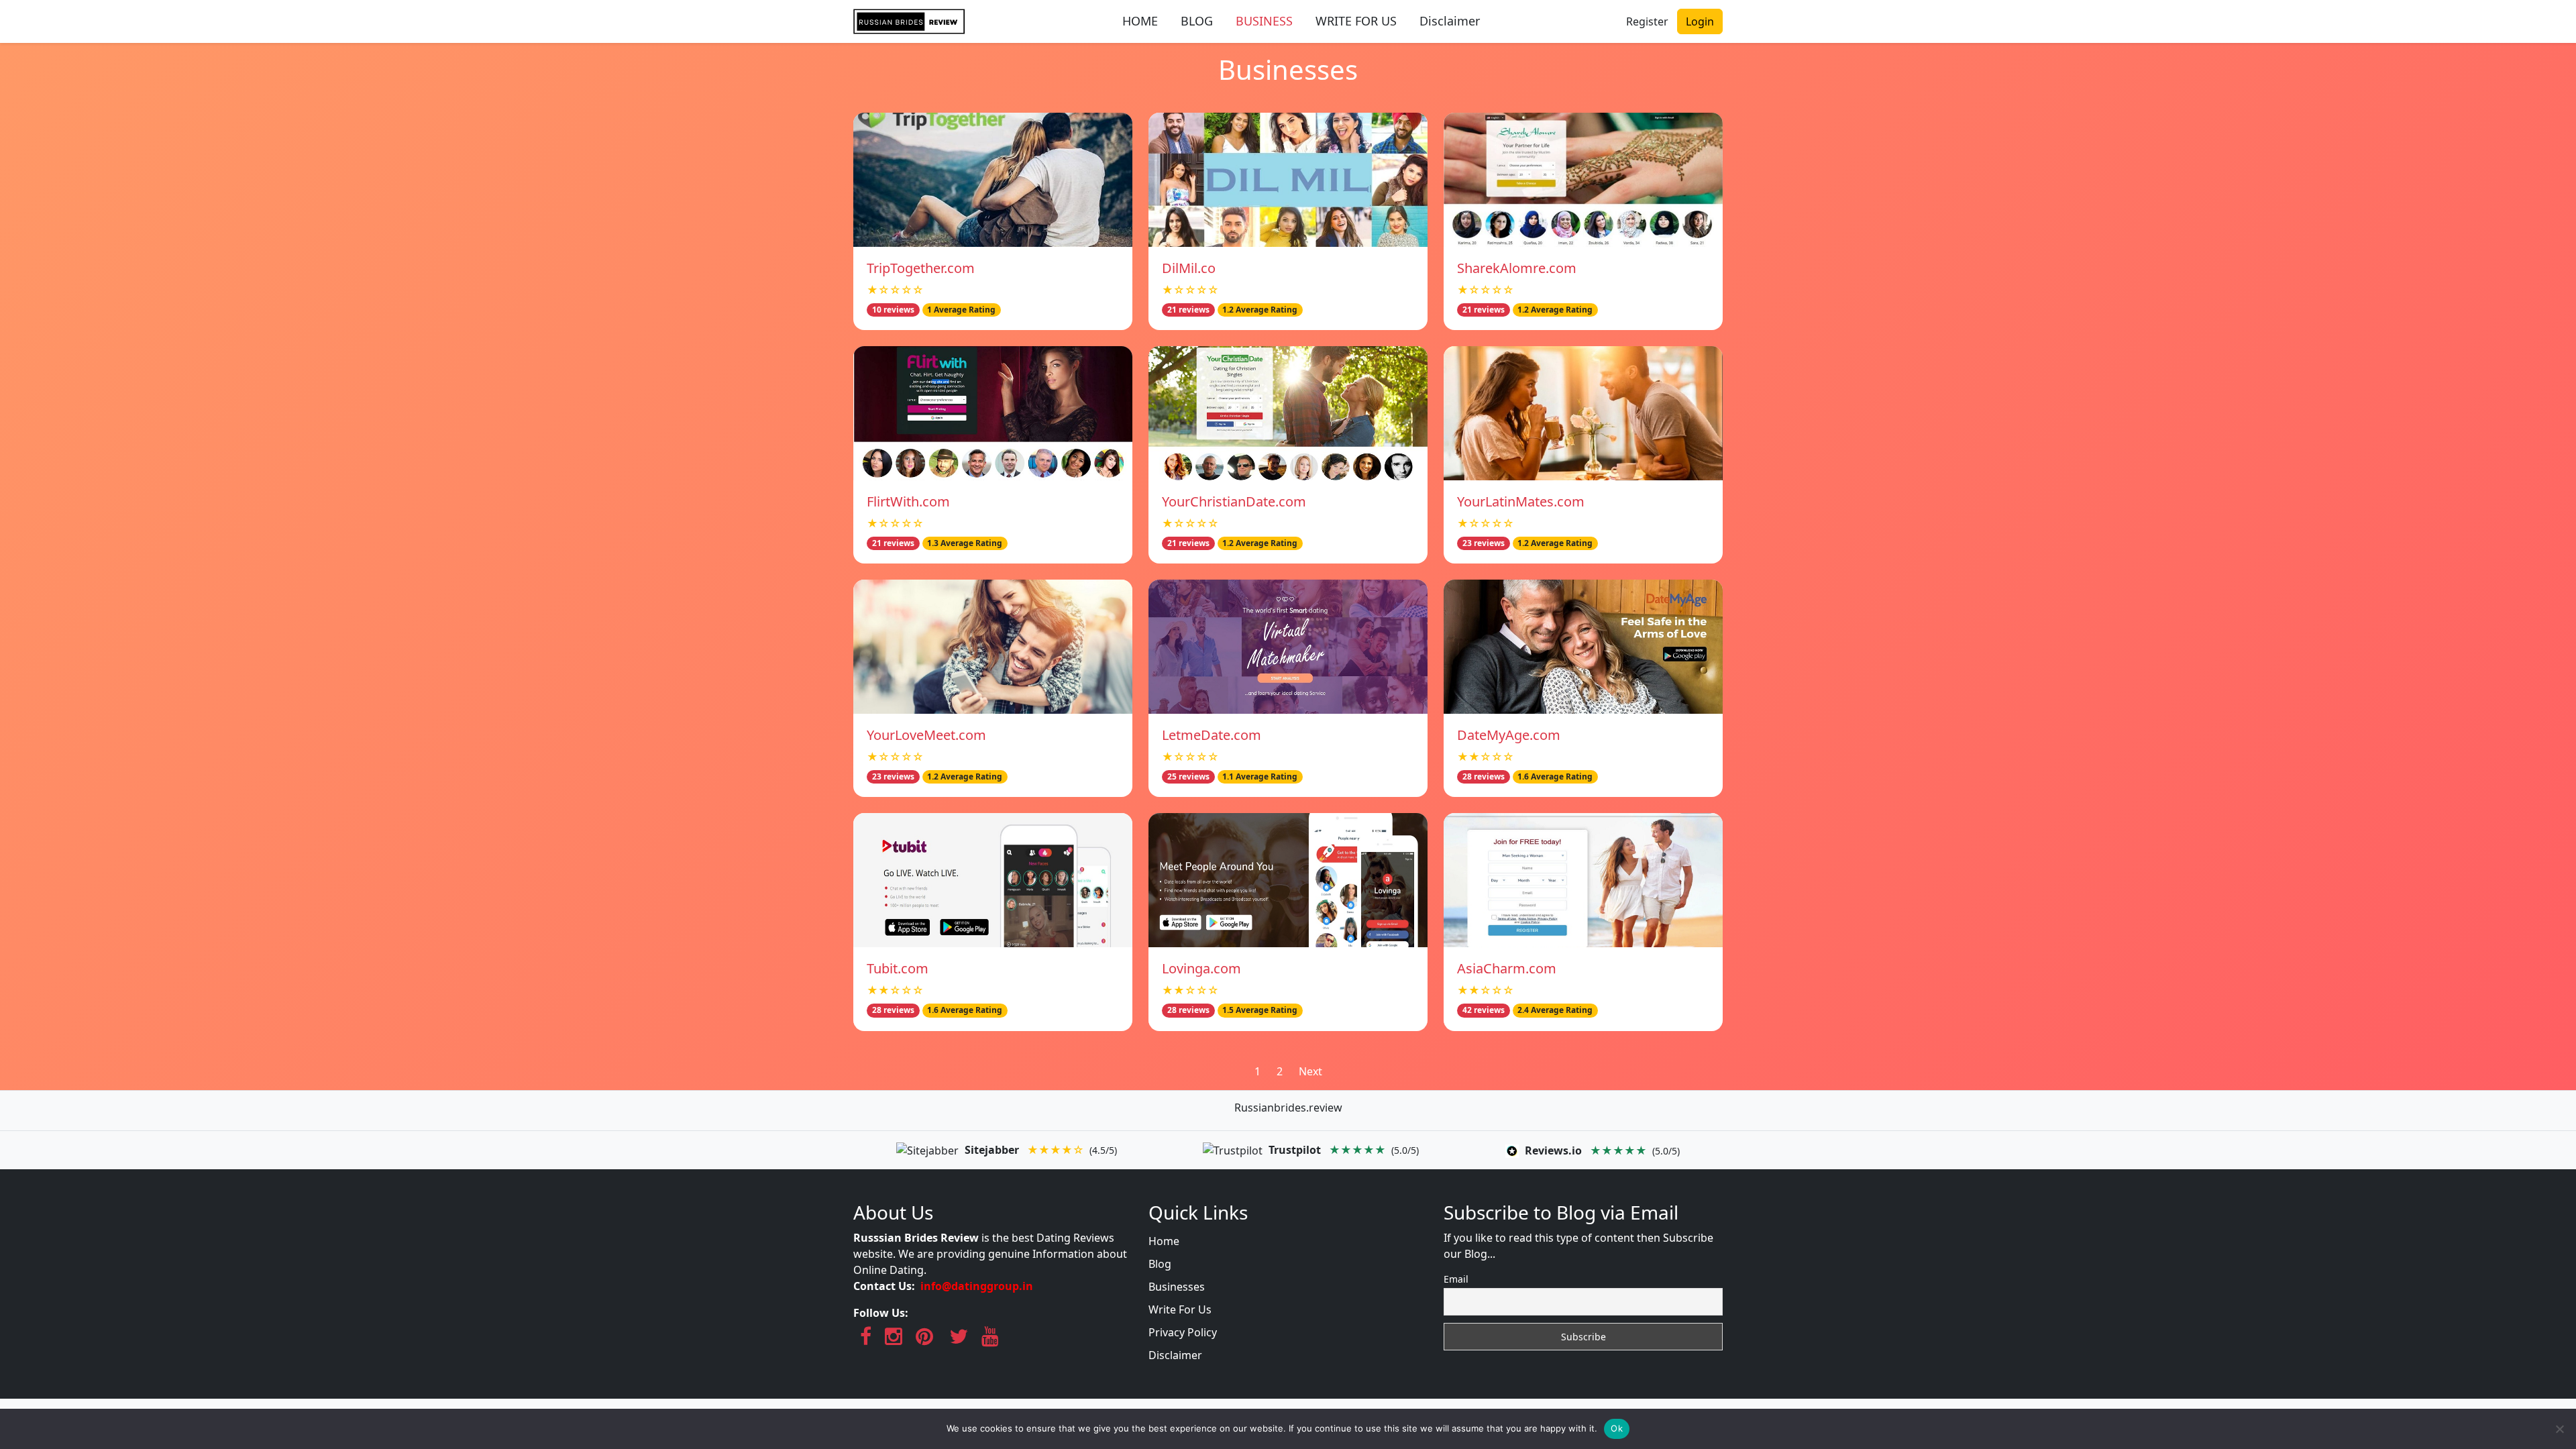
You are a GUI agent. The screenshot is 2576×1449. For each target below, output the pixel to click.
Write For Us (1180, 1309)
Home (1164, 1241)
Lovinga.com (1201, 968)
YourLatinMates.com (1521, 501)
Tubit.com (898, 968)
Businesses (1177, 1287)
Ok (1617, 1428)
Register (1647, 21)
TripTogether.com (921, 268)
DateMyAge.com (1509, 735)
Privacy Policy (1183, 1332)
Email (1456, 1279)
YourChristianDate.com (1234, 501)
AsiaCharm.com (1507, 968)
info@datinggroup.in (977, 1286)
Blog (1160, 1264)
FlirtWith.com (908, 501)
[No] (2559, 1429)
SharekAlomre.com (1517, 268)
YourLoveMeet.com (926, 735)
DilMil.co (1189, 268)
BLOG (1197, 21)
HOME (1140, 21)
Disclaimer (1450, 21)
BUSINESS (1264, 21)
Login (1700, 21)
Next (1310, 1071)
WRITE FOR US (1356, 21)
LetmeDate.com (1212, 735)
